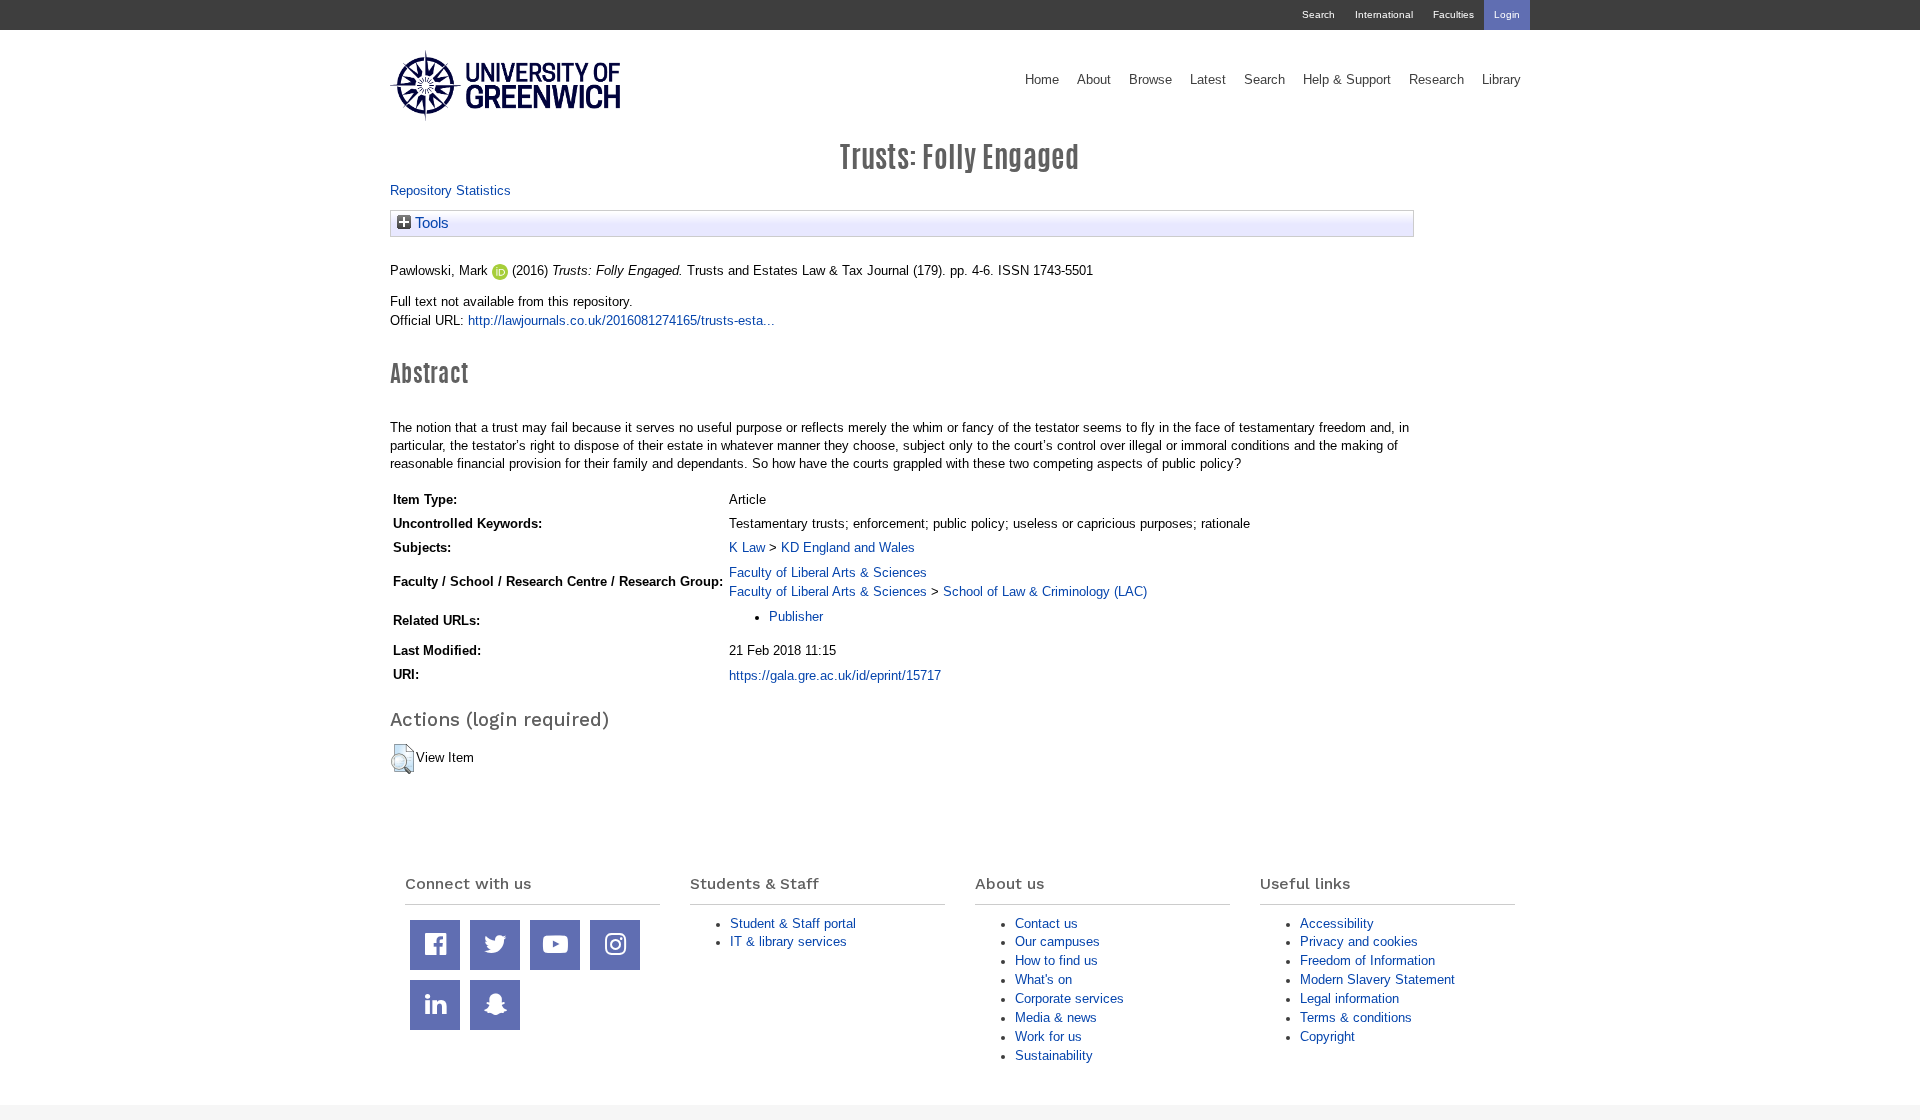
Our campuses (1057, 941)
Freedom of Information (1367, 960)
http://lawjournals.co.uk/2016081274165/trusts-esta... (621, 320)
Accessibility (1337, 923)
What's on (1043, 979)
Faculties (1453, 14)
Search (1318, 14)
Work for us (1048, 1036)
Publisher (796, 616)
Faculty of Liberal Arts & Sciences (828, 572)
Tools (430, 223)
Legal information (1349, 998)
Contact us (1046, 923)
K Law (747, 547)
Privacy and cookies (1359, 941)
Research (1436, 80)
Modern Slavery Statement (1377, 979)
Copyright (1327, 1036)
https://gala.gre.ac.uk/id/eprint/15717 (835, 675)
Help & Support (1347, 80)
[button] (402, 759)
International (1384, 14)
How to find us (1056, 960)
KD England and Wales (848, 547)
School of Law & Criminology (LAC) (1045, 591)
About (1094, 80)
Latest (1208, 80)
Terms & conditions (1356, 1017)
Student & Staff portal (793, 923)
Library (1501, 80)
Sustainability (1054, 1055)
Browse (1150, 80)
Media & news (1056, 1017)
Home (1042, 80)
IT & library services (788, 941)
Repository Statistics (450, 190)
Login (1507, 14)
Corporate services (1069, 998)
